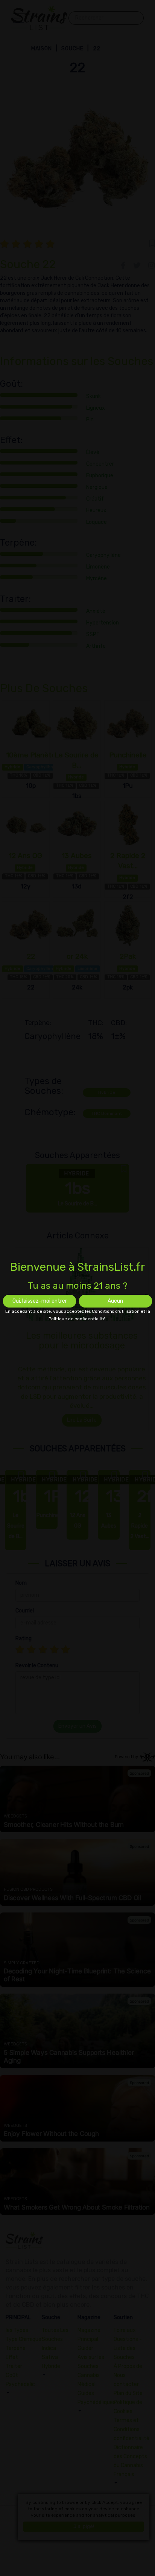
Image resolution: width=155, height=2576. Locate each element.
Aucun (115, 1301)
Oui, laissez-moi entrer (40, 1301)
